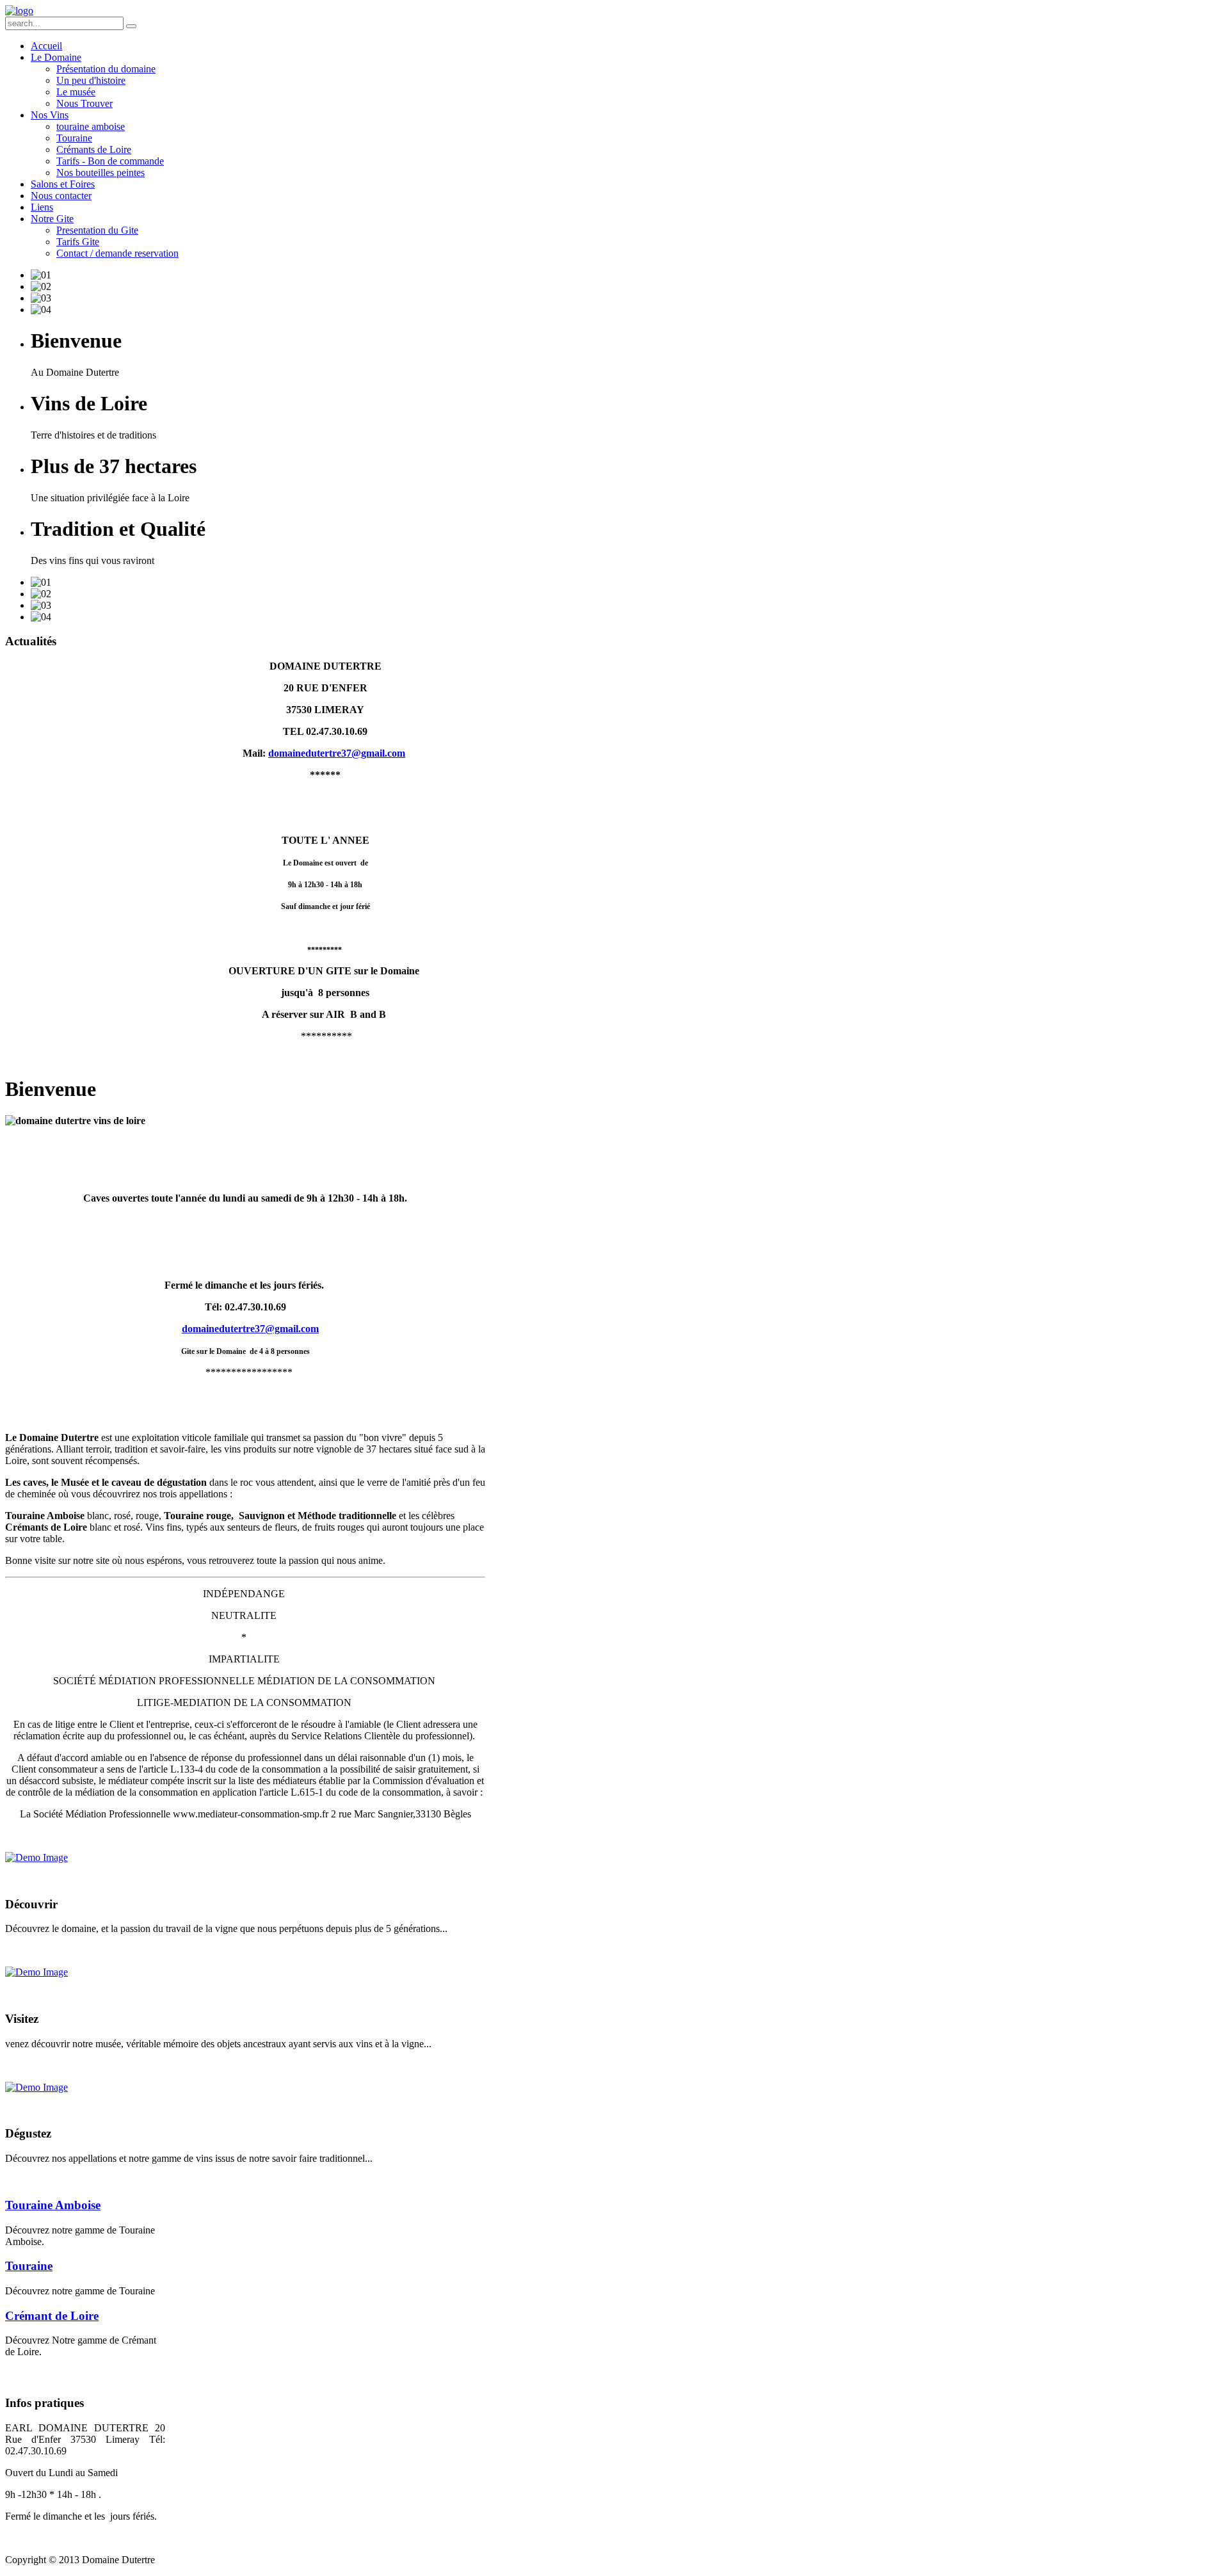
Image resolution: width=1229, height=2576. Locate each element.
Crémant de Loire (52, 2316)
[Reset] (131, 26)
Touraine (29, 2266)
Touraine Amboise (53, 2205)
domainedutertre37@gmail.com (337, 753)
